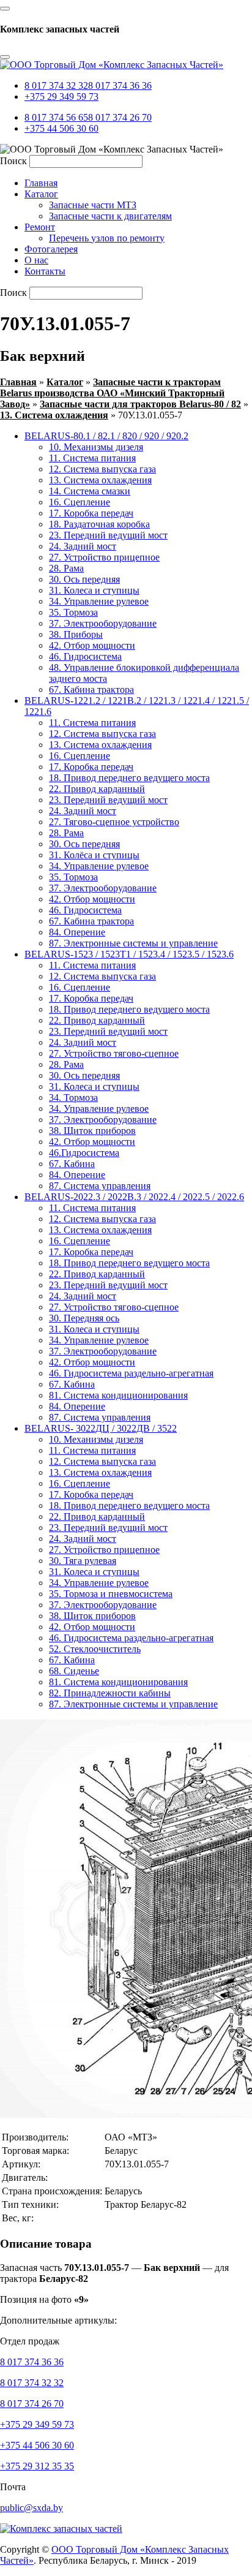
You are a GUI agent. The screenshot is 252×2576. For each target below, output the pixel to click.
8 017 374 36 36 (120, 85)
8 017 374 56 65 (56, 117)
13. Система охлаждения (54, 415)
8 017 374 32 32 (56, 85)
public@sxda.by (31, 2508)
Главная (18, 382)
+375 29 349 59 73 (61, 96)
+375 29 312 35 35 (37, 2466)
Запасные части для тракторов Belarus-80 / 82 (140, 404)
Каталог (65, 382)
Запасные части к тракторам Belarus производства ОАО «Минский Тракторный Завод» (112, 393)
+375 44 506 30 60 (61, 128)
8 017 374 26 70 (120, 117)
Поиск (13, 161)
